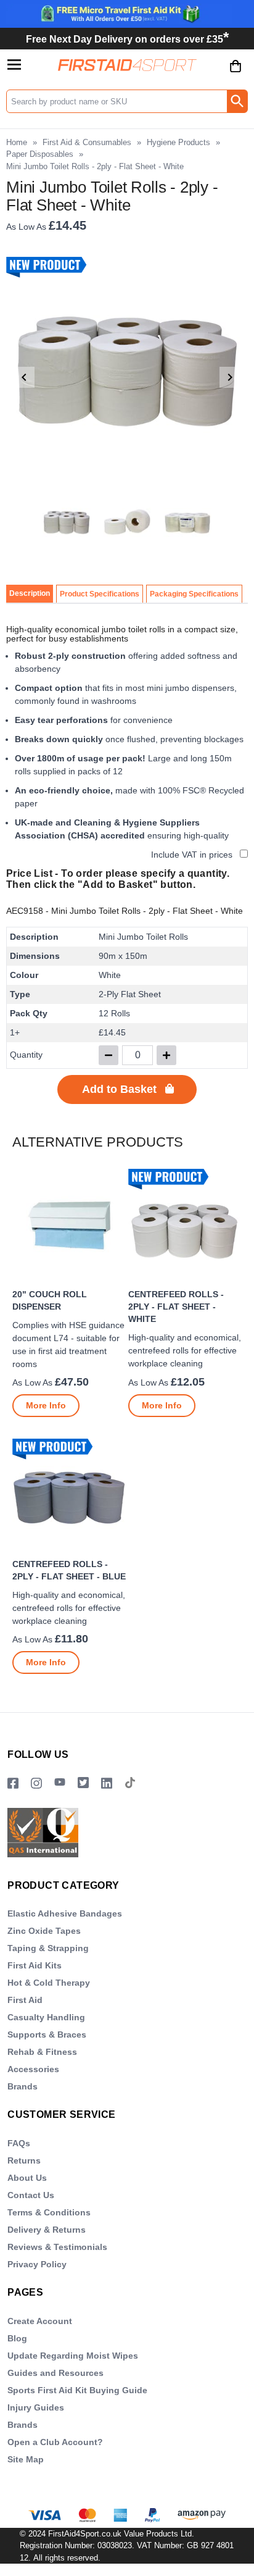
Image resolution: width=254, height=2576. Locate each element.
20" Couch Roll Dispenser (50, 1300)
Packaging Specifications (194, 594)
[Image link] (83, 1784)
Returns (24, 2160)
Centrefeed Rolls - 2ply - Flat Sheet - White (176, 1307)
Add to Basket (119, 1089)
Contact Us (31, 2195)
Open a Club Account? (55, 2442)
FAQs (19, 2143)
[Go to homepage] (127, 65)
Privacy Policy (37, 2264)
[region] (69, 1225)
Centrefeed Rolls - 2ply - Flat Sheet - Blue (69, 1570)
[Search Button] (237, 101)
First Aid (25, 2000)
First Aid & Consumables (87, 142)
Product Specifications (100, 594)
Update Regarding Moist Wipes (73, 2356)
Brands (23, 2086)
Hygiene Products (178, 142)
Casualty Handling (46, 2017)
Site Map (26, 2459)
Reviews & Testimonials (57, 2247)
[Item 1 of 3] (127, 377)
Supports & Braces (47, 2034)
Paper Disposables (40, 154)
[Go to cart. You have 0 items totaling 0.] (236, 75)
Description (30, 593)
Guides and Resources (55, 2373)
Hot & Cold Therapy (49, 1983)
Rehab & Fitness (42, 2052)
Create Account (40, 2321)
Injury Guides (36, 2407)
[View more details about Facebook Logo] (13, 1784)
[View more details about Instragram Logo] (36, 1784)
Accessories (33, 2069)
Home (17, 142)
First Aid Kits (35, 1965)
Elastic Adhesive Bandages (65, 1913)
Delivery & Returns (47, 2230)
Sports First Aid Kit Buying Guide (77, 2390)
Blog (17, 2338)
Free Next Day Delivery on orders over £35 (127, 39)
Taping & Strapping (48, 1948)
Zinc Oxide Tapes (44, 1931)
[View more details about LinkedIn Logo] (107, 1784)
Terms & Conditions (49, 2212)
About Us (27, 2178)
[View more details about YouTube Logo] (60, 1784)
